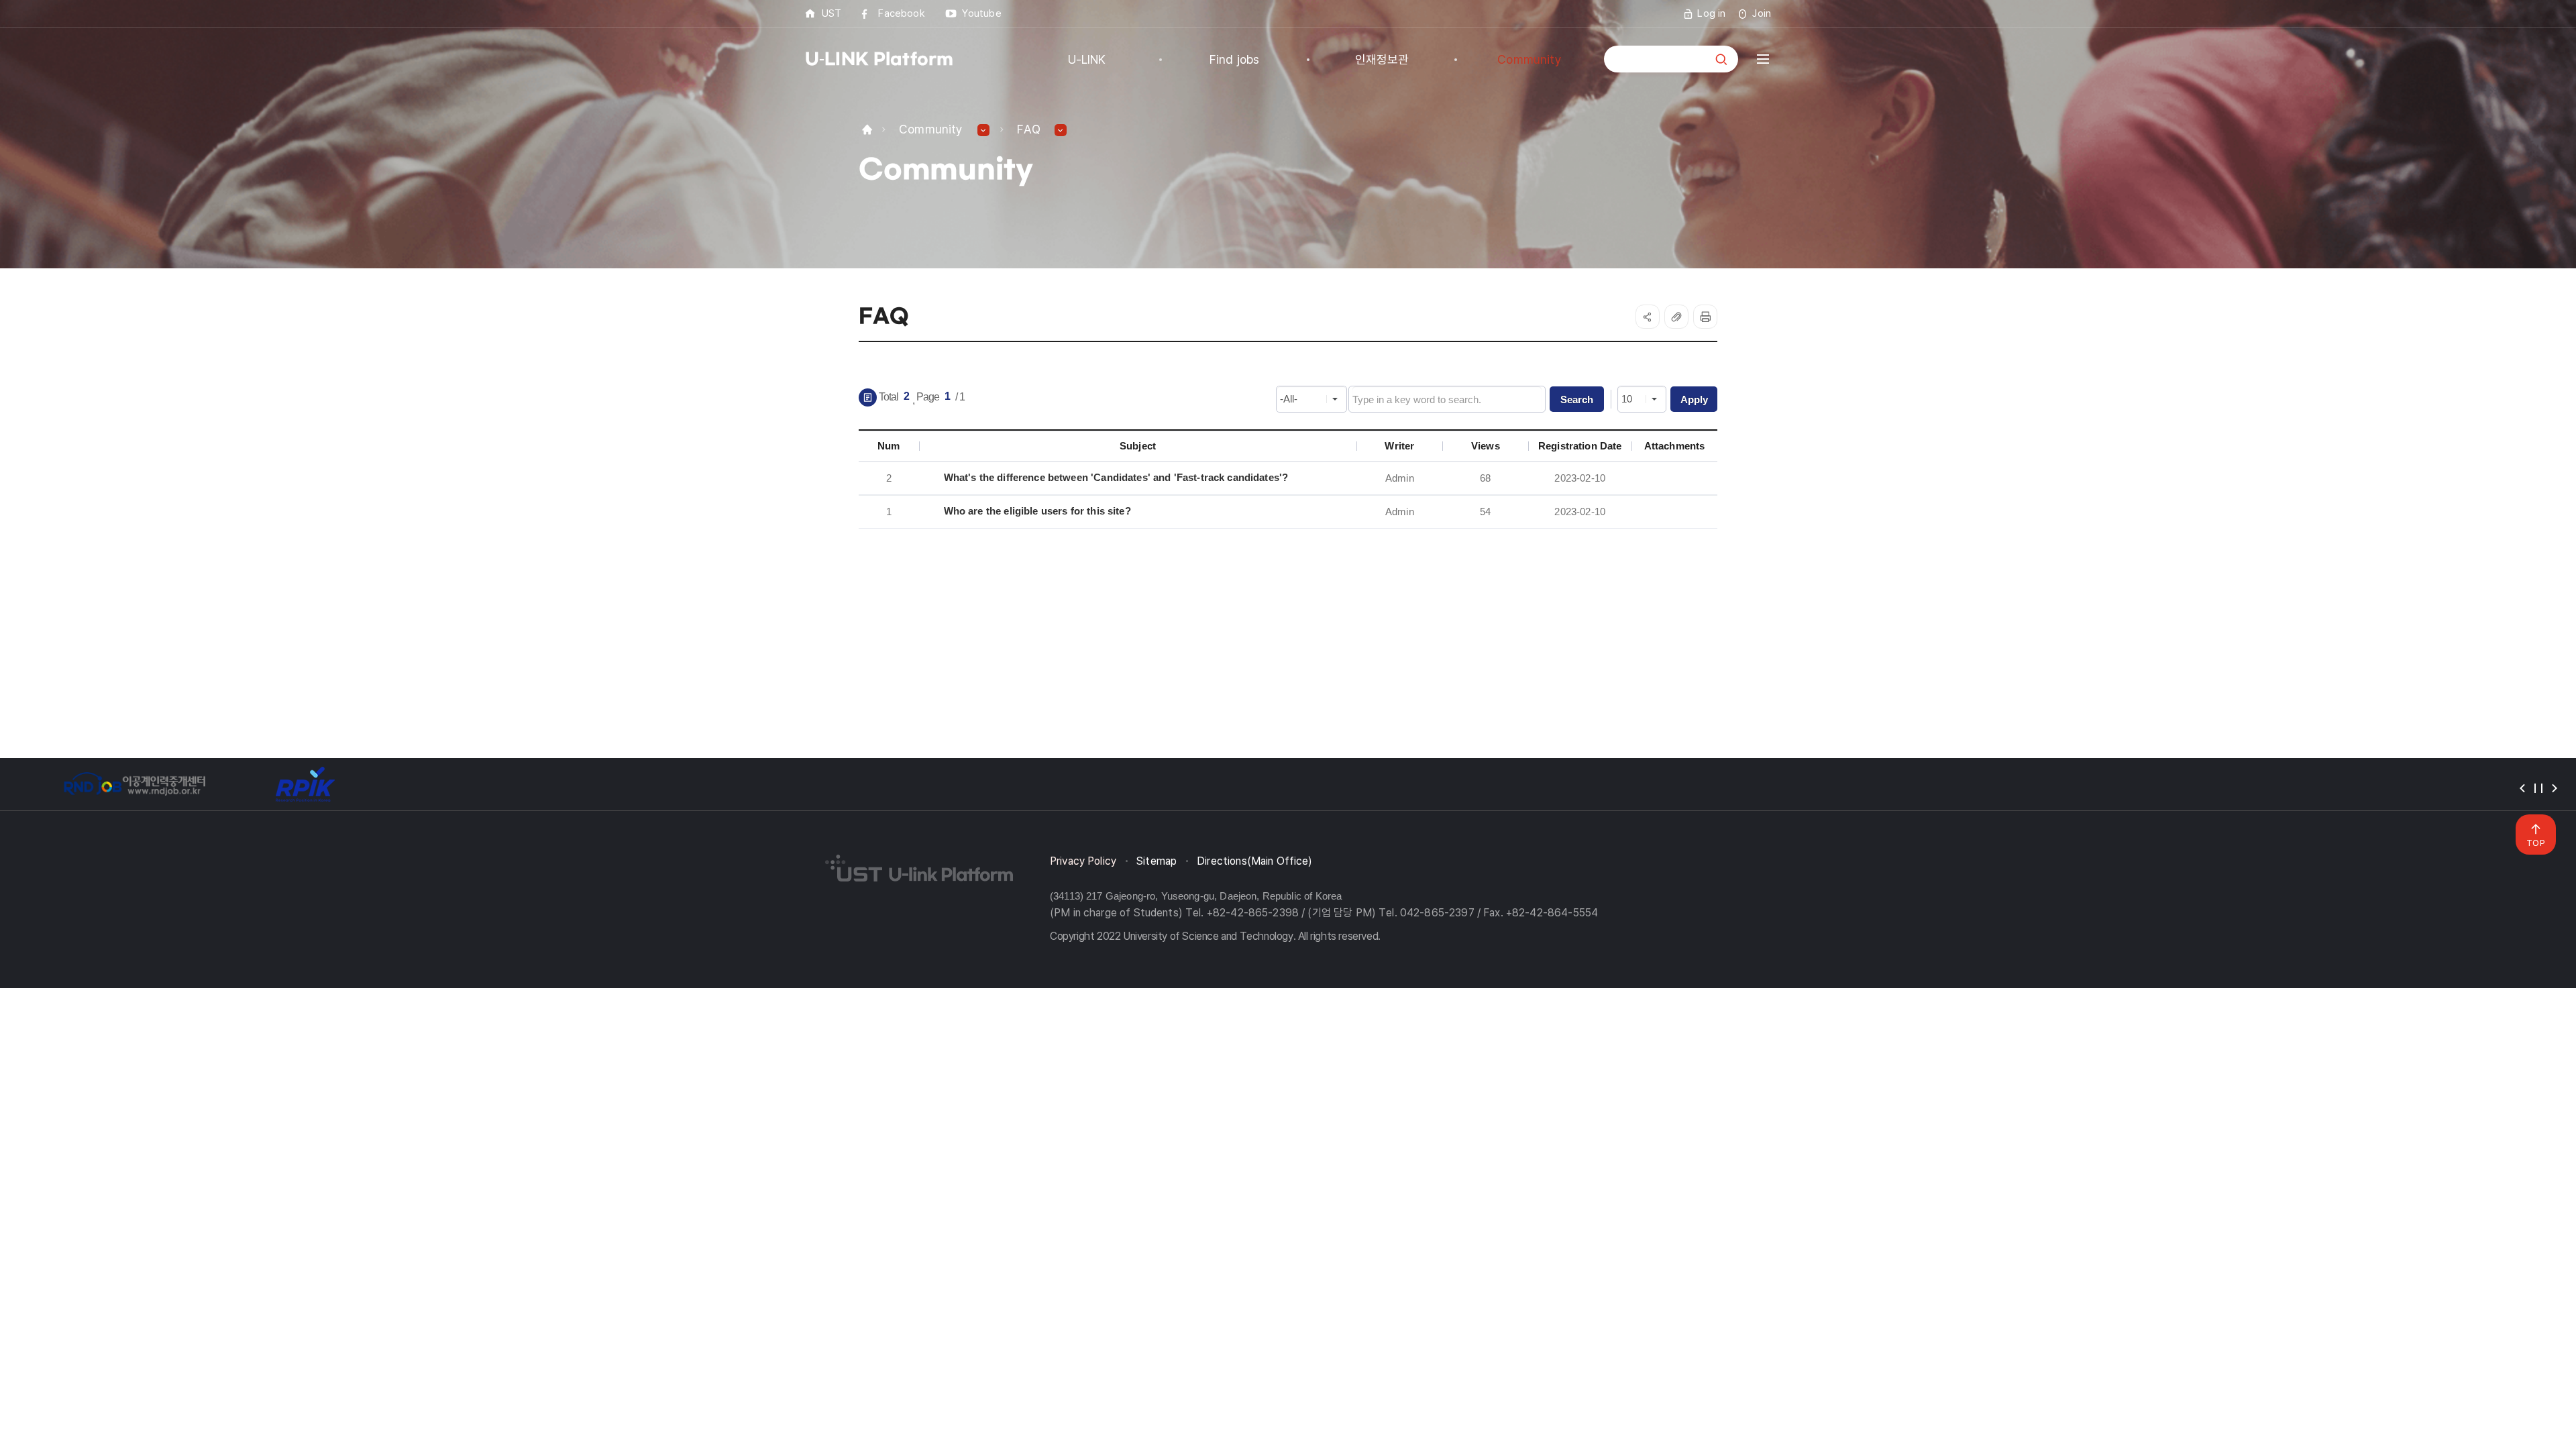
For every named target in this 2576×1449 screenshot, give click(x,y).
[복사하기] (1676, 317)
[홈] (867, 129)
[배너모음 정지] (2538, 788)
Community (931, 129)
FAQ (1029, 129)
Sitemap (1157, 861)
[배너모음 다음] (2555, 788)
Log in (1711, 13)
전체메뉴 (1763, 59)
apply (1694, 399)
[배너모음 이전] (2522, 788)
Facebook (901, 13)
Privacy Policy (1083, 861)
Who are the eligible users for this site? (1037, 511)
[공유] (1648, 317)
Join (1762, 13)
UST (831, 13)
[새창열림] (134, 784)
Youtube (982, 13)
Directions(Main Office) (1254, 861)
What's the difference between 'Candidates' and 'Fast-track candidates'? (1116, 477)
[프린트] (1705, 317)
